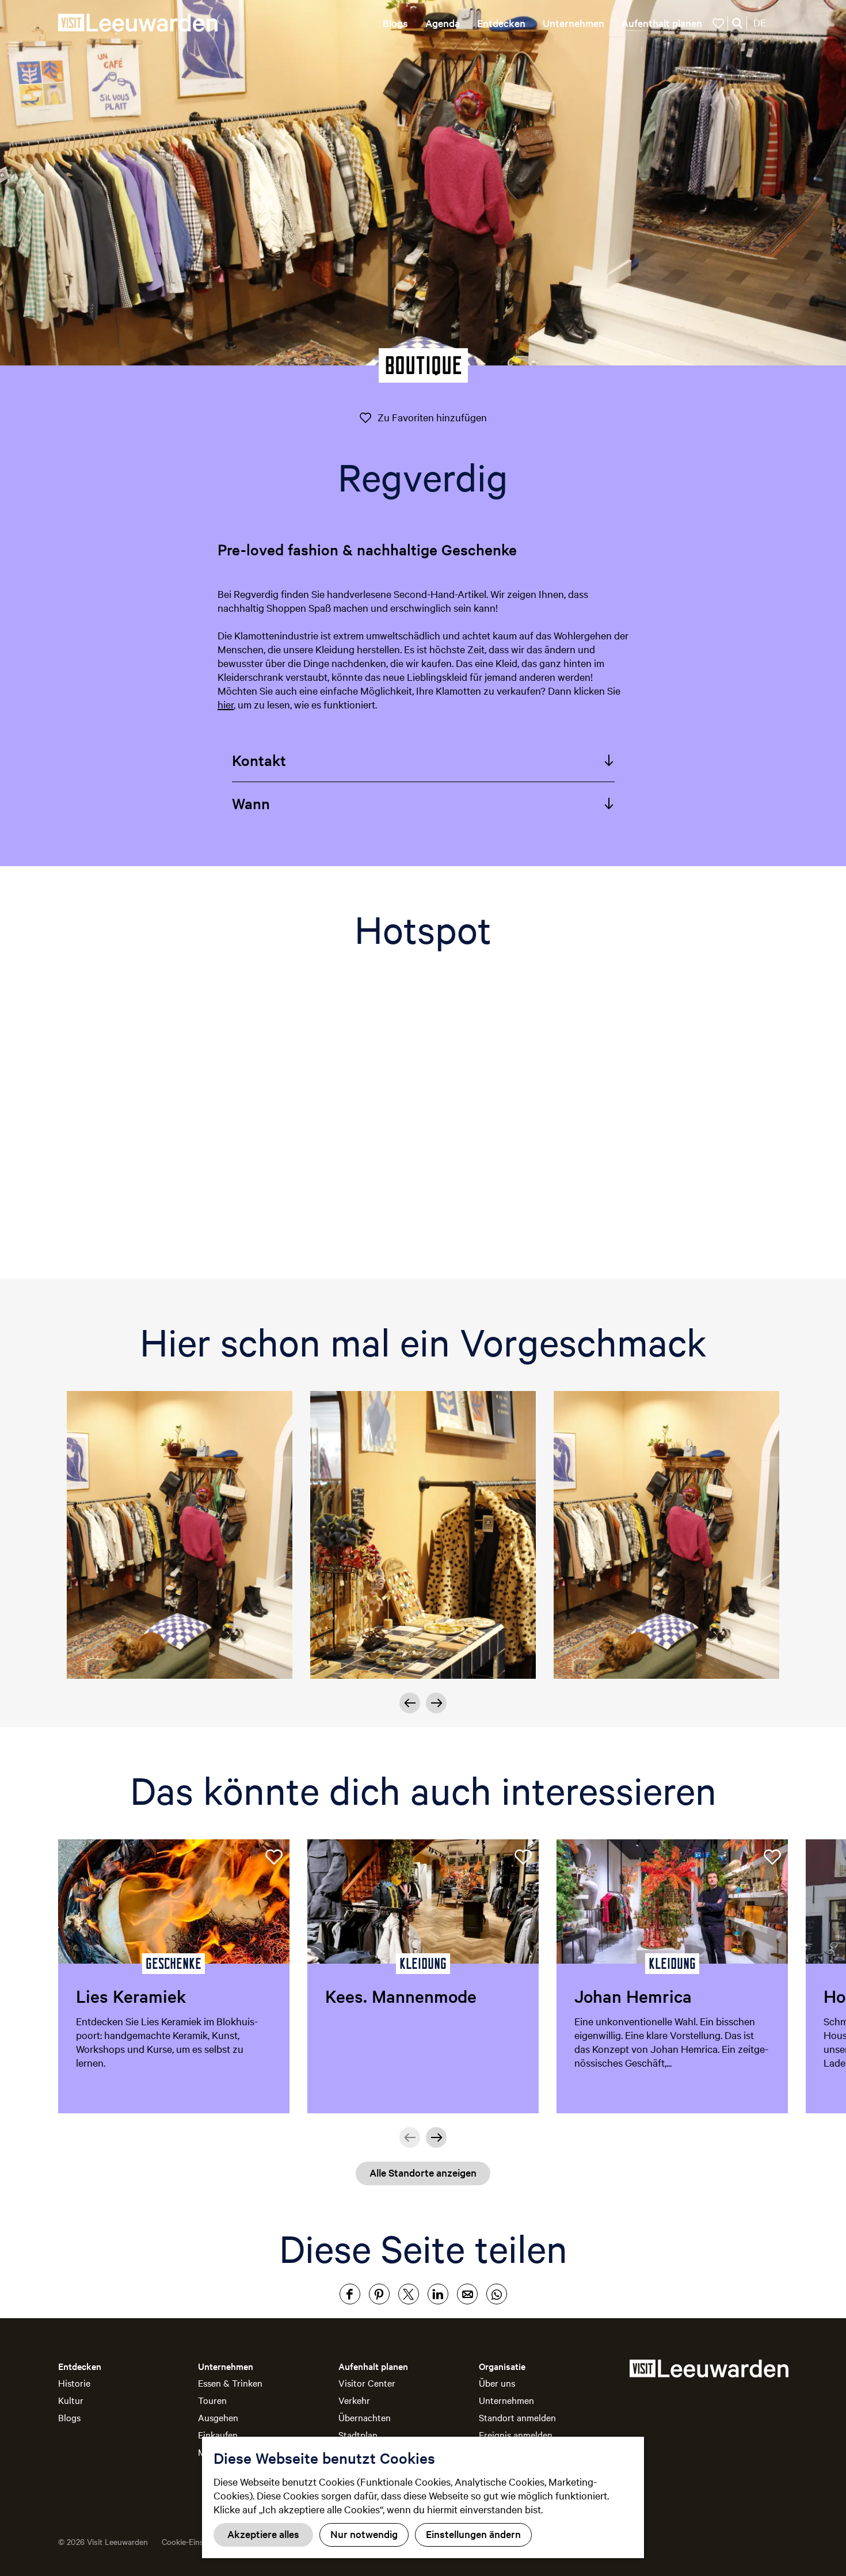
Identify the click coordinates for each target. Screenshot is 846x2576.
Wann (251, 803)
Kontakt (259, 760)
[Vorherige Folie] (410, 1703)
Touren (212, 2400)
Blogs (69, 2417)
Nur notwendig (364, 2534)
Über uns (497, 2383)
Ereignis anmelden (516, 2434)
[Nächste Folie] (436, 1703)
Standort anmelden (517, 2417)
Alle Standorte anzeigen (423, 2172)
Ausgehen (218, 2417)
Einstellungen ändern (473, 2534)
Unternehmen (506, 2400)
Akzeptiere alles (263, 2534)
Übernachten (365, 2417)
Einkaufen (218, 2434)
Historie (74, 2383)
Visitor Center (367, 2383)
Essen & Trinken (230, 2383)
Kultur (71, 2400)
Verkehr (354, 2400)
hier (226, 704)
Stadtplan (358, 2434)
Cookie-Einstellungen (199, 2541)
